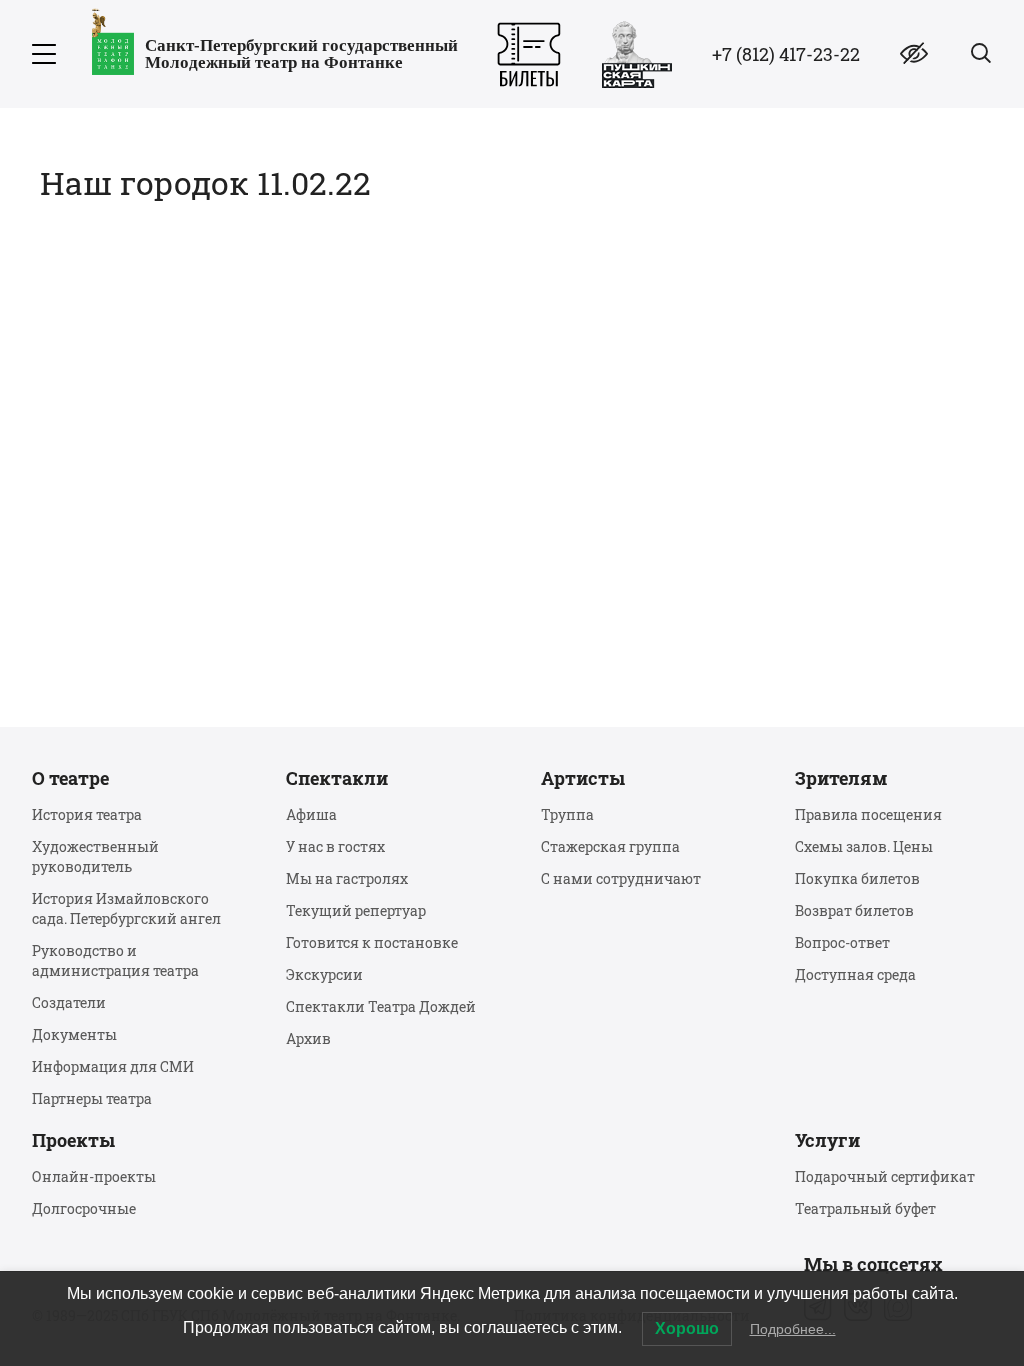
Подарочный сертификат (885, 1176)
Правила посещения (868, 814)
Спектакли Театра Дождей (381, 1006)
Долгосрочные (84, 1208)
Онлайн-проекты (94, 1176)
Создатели (69, 1002)
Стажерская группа (610, 846)
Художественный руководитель (95, 856)
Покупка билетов (857, 878)
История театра (87, 814)
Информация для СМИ (113, 1066)
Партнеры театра (92, 1098)
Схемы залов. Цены (864, 846)
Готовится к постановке (372, 942)
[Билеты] (529, 54)
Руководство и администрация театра (115, 960)
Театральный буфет (865, 1208)
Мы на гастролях (347, 878)
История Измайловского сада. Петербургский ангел (126, 908)
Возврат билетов (854, 910)
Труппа (567, 814)
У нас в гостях (335, 846)
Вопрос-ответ (842, 942)
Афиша (311, 814)
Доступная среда (855, 974)
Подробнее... (793, 1329)
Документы (74, 1034)
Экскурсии (324, 974)
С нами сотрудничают (621, 878)
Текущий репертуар (356, 910)
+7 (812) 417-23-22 (786, 54)
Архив (308, 1038)
